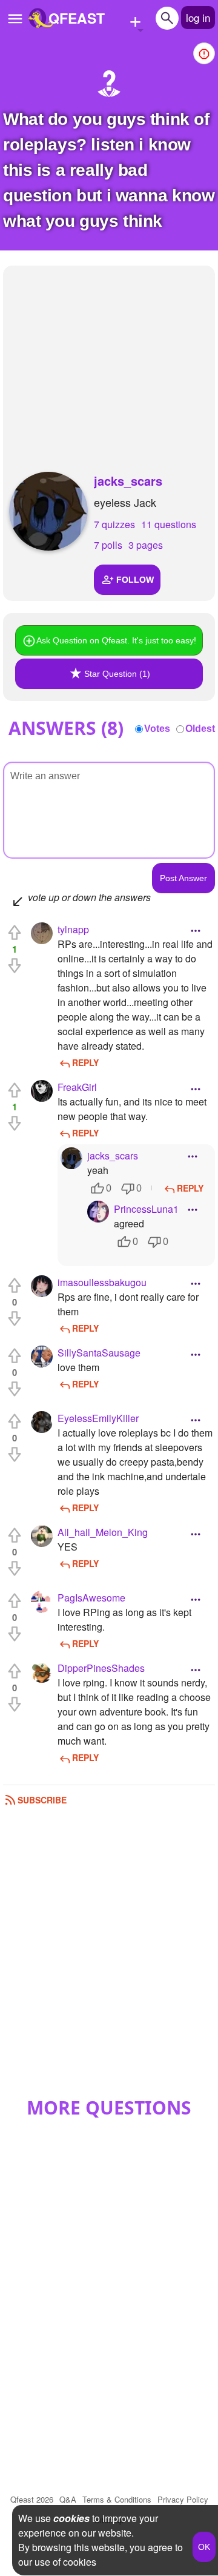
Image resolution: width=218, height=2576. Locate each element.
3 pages (146, 545)
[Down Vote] (15, 965)
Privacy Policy (183, 2499)
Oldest (200, 729)
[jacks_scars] (48, 511)
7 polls (108, 545)
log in (198, 17)
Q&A (68, 2499)
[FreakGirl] (42, 1091)
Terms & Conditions (117, 2499)
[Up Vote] (15, 933)
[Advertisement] (109, 357)
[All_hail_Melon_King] (42, 1536)
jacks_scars (128, 481)
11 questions (169, 524)
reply (85, 1062)
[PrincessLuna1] (98, 1212)
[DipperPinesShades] (42, 1672)
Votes (157, 729)
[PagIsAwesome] (42, 1602)
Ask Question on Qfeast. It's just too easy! (116, 640)
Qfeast (32, 2499)
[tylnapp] (42, 933)
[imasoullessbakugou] (42, 1286)
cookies (71, 2518)
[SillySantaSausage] (42, 1357)
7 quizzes (114, 524)
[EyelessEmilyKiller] (42, 1422)
